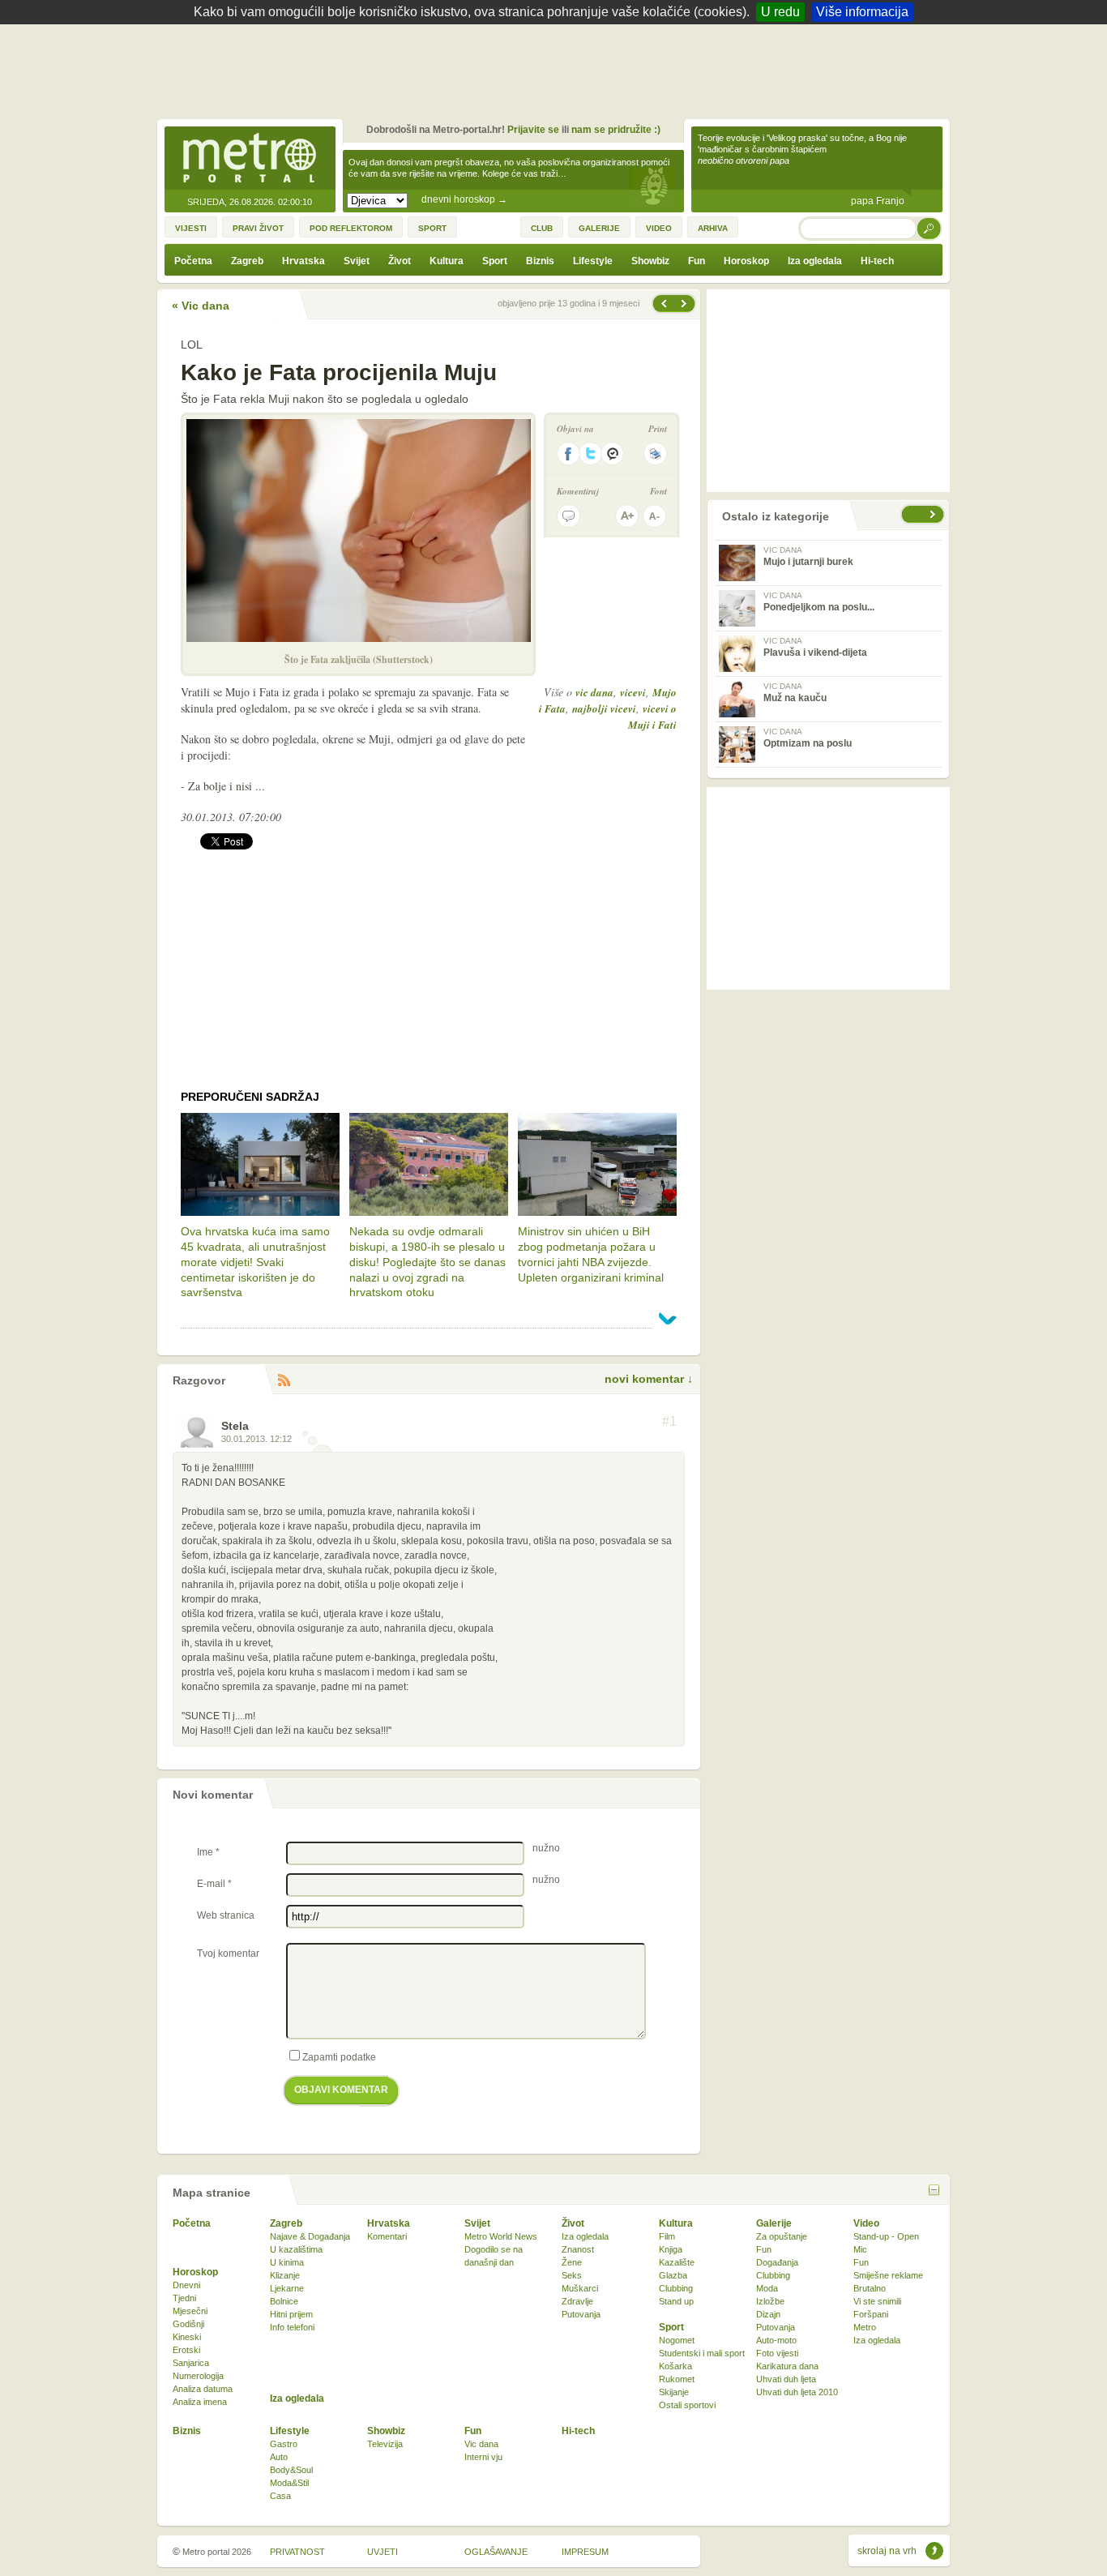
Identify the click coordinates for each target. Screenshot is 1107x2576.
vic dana (594, 692)
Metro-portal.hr (250, 159)
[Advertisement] (558, 69)
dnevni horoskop (464, 199)
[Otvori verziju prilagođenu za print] (655, 454)
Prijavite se (533, 130)
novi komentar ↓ (649, 1379)
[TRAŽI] (930, 228)
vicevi (633, 692)
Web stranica (226, 1915)
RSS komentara (284, 1381)
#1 (669, 1422)
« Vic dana (201, 306)
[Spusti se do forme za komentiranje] (568, 516)
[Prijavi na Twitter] (591, 454)
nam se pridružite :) (616, 130)
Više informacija (862, 12)
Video (866, 2223)
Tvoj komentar (228, 1953)
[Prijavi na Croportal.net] (613, 454)
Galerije (774, 2223)
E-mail (214, 1884)
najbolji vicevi (604, 708)
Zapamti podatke (339, 2057)
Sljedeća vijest (663, 304)
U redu (780, 12)
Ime (208, 1852)
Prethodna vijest (686, 304)
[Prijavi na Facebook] (568, 454)
